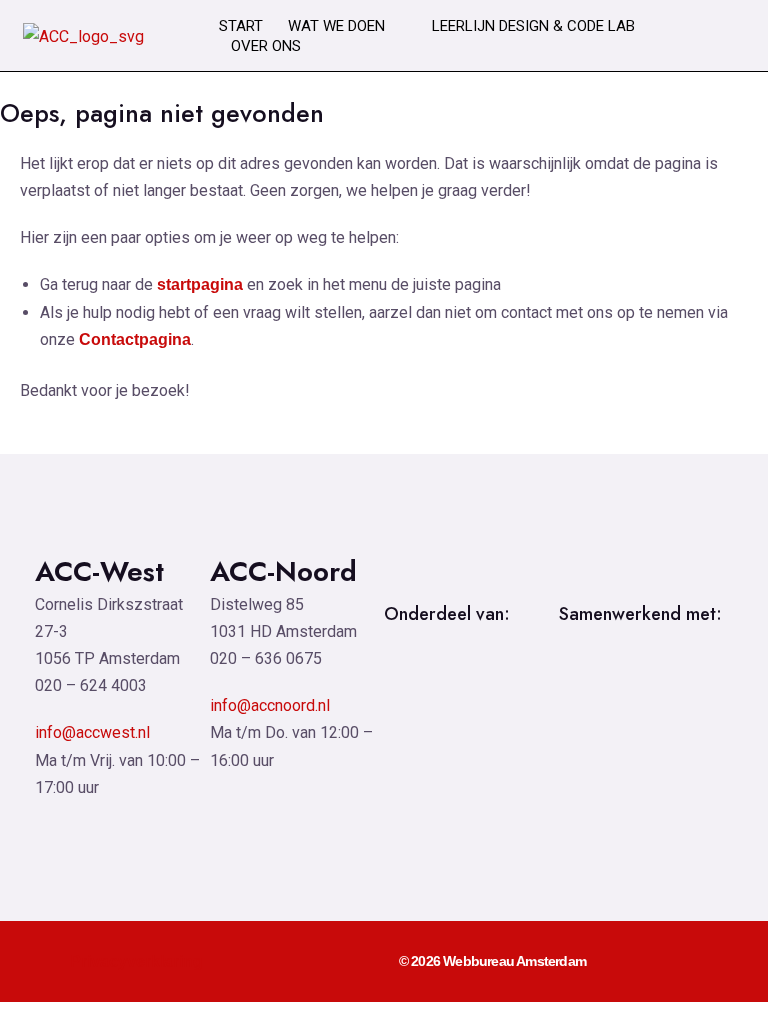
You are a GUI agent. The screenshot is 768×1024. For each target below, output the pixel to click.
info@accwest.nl (92, 732)
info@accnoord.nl (270, 705)
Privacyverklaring (136, 961)
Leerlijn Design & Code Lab (533, 26)
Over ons (266, 46)
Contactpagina (135, 339)
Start (241, 26)
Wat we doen (336, 26)
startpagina (200, 284)
